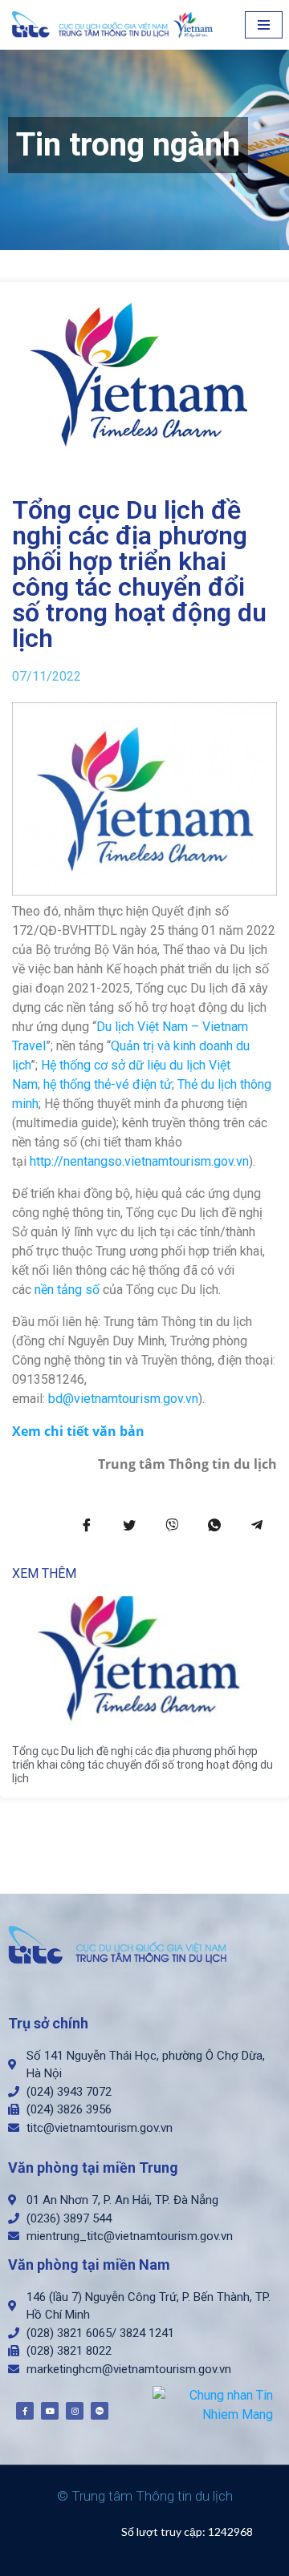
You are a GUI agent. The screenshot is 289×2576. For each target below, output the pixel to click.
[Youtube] (50, 2411)
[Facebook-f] (25, 2411)
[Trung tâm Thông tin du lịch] (116, 25)
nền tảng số (67, 1290)
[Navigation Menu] (264, 25)
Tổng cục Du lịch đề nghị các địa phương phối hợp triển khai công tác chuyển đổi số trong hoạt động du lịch (142, 1765)
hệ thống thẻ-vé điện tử (108, 1084)
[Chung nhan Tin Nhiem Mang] (213, 2404)
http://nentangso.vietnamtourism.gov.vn (139, 1161)
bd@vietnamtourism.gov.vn (123, 1399)
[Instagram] (75, 2411)
